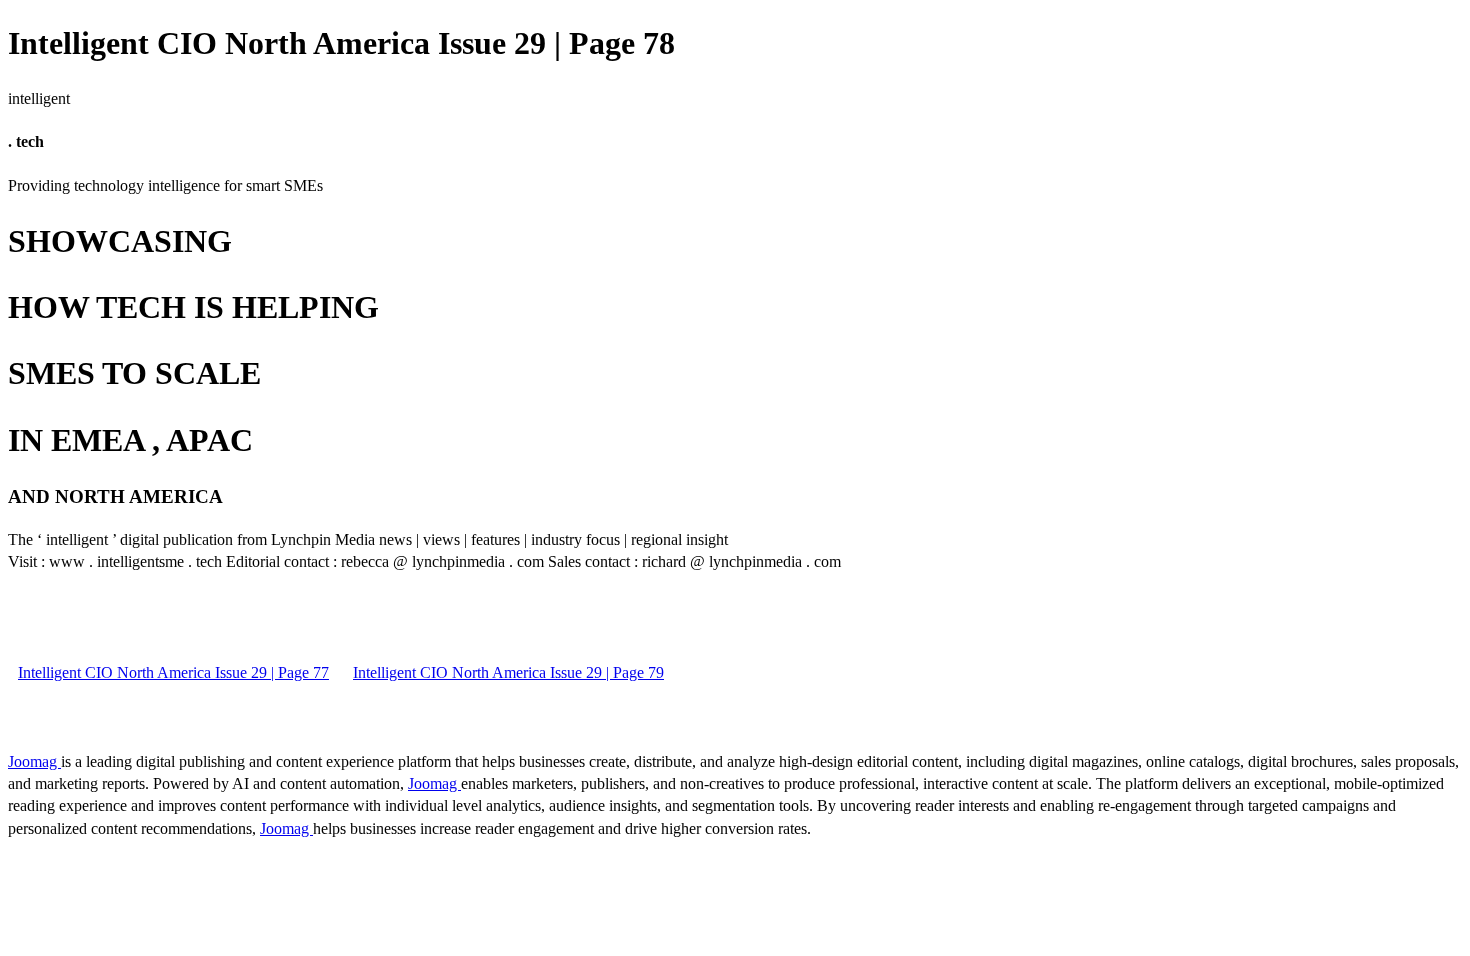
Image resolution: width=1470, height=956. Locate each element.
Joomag (34, 761)
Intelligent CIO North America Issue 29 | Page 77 (173, 672)
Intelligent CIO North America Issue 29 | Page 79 (508, 672)
